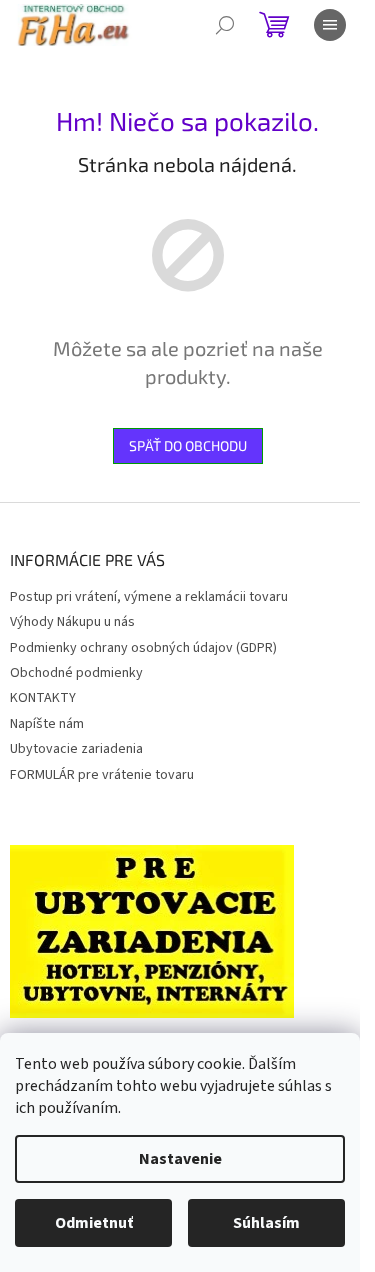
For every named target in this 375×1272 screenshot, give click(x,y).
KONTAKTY (43, 698)
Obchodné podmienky (76, 673)
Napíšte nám (47, 724)
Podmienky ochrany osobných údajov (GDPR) (143, 648)
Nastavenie (180, 1159)
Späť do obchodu (188, 445)
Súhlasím (266, 1223)
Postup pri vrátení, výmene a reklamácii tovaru (149, 597)
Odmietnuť (94, 1223)
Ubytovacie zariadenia (76, 749)
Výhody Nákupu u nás (72, 622)
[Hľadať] (225, 25)
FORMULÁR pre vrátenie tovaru (102, 775)
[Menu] (330, 25)
